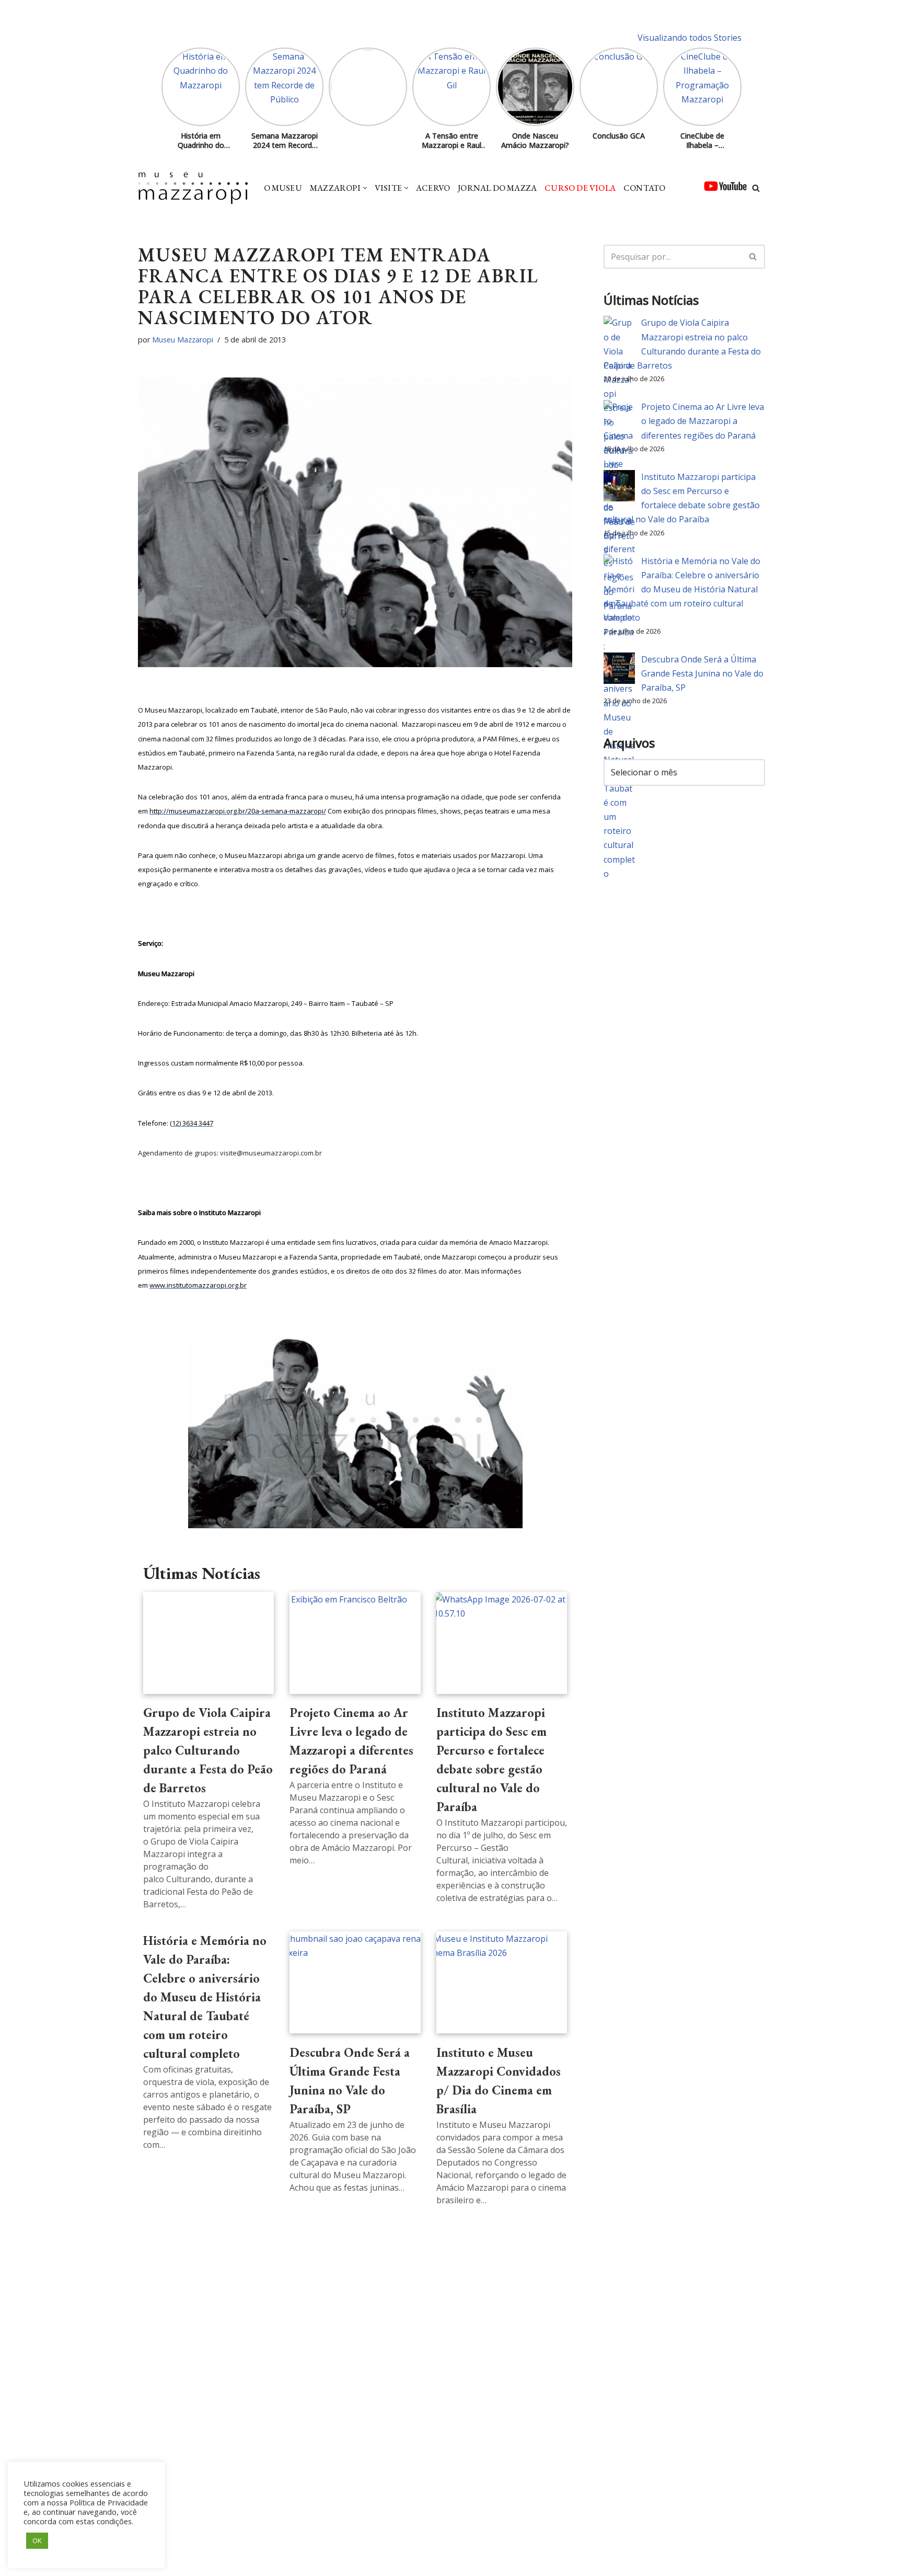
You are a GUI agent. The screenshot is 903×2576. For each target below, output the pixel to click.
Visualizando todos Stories (690, 38)
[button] (365, 188)
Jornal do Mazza (497, 188)
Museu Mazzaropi (183, 340)
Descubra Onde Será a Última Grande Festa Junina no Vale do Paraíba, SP (702, 673)
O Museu (283, 188)
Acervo (433, 188)
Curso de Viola (580, 188)
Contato (644, 188)
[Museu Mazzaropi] (193, 188)
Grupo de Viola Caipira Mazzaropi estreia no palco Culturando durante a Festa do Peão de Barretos (208, 1750)
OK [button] (37, 2540)
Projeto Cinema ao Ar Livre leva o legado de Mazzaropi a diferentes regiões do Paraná (703, 421)
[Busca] (756, 188)
